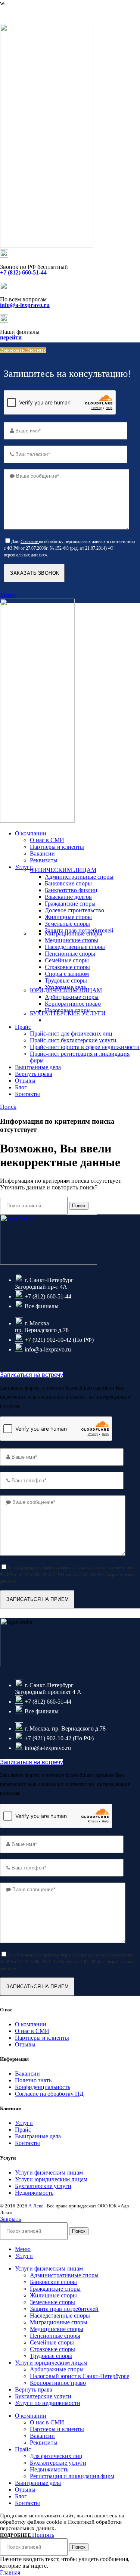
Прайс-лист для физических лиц (71, 1033)
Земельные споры (67, 924)
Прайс (23, 2130)
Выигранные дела (38, 2136)
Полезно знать (33, 2080)
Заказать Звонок (23, 350)
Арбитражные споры (72, 997)
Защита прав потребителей (64, 2309)
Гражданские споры (70, 904)
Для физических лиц (56, 2456)
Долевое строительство (74, 910)
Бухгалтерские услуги (43, 2186)
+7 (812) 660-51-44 (23, 14)
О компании (31, 2024)
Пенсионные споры (70, 954)
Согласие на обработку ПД (49, 2094)
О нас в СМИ (47, 840)
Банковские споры (68, 883)
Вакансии (42, 854)
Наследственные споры (75, 947)
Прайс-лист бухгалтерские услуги (73, 1040)
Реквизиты (44, 860)
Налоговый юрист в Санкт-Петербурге (80, 2376)
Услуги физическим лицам (49, 2172)
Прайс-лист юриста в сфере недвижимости (85, 1047)
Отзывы (25, 2044)
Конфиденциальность (43, 2087)
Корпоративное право (73, 1004)
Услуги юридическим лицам (51, 2179)
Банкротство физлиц (71, 890)
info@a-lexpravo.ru (25, 305)
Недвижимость (34, 2193)
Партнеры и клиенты (57, 847)
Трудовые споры (66, 980)
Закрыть (10, 2219)
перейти (11, 337)
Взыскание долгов (68, 897)
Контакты (27, 2143)
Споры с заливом (67, 974)
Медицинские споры (71, 940)
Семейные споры (67, 960)
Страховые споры (67, 967)
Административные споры (79, 877)
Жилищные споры (68, 917)
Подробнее (16, 2535)
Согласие (29, 541)
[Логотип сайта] (47, 246)
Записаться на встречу (32, 1375)
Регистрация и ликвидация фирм (72, 2476)
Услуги (24, 2123)
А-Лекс (36, 2206)
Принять (43, 2535)
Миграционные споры (74, 933)
